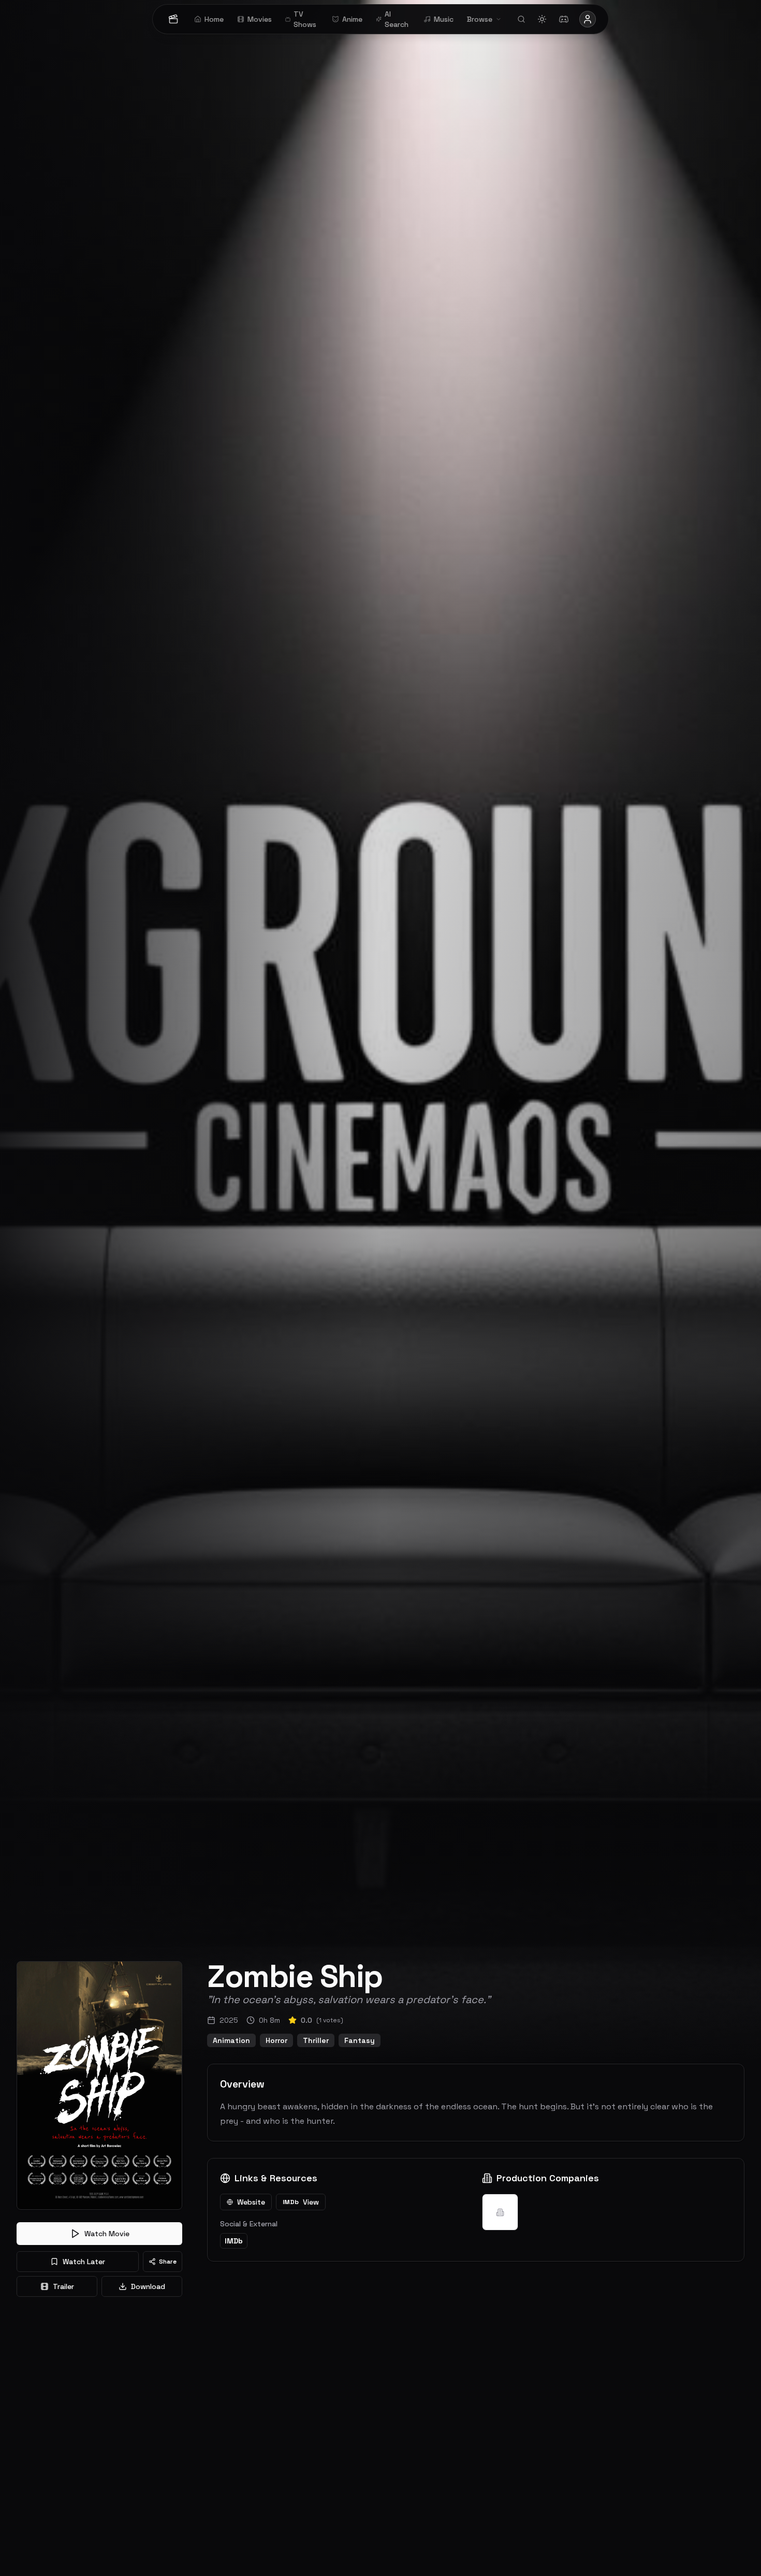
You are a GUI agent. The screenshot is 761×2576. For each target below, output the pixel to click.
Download (148, 2286)
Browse (480, 19)
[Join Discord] (564, 19)
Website (251, 2202)
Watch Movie (107, 2234)
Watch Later (84, 2262)
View (301, 2202)
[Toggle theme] (542, 19)
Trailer (63, 2286)
